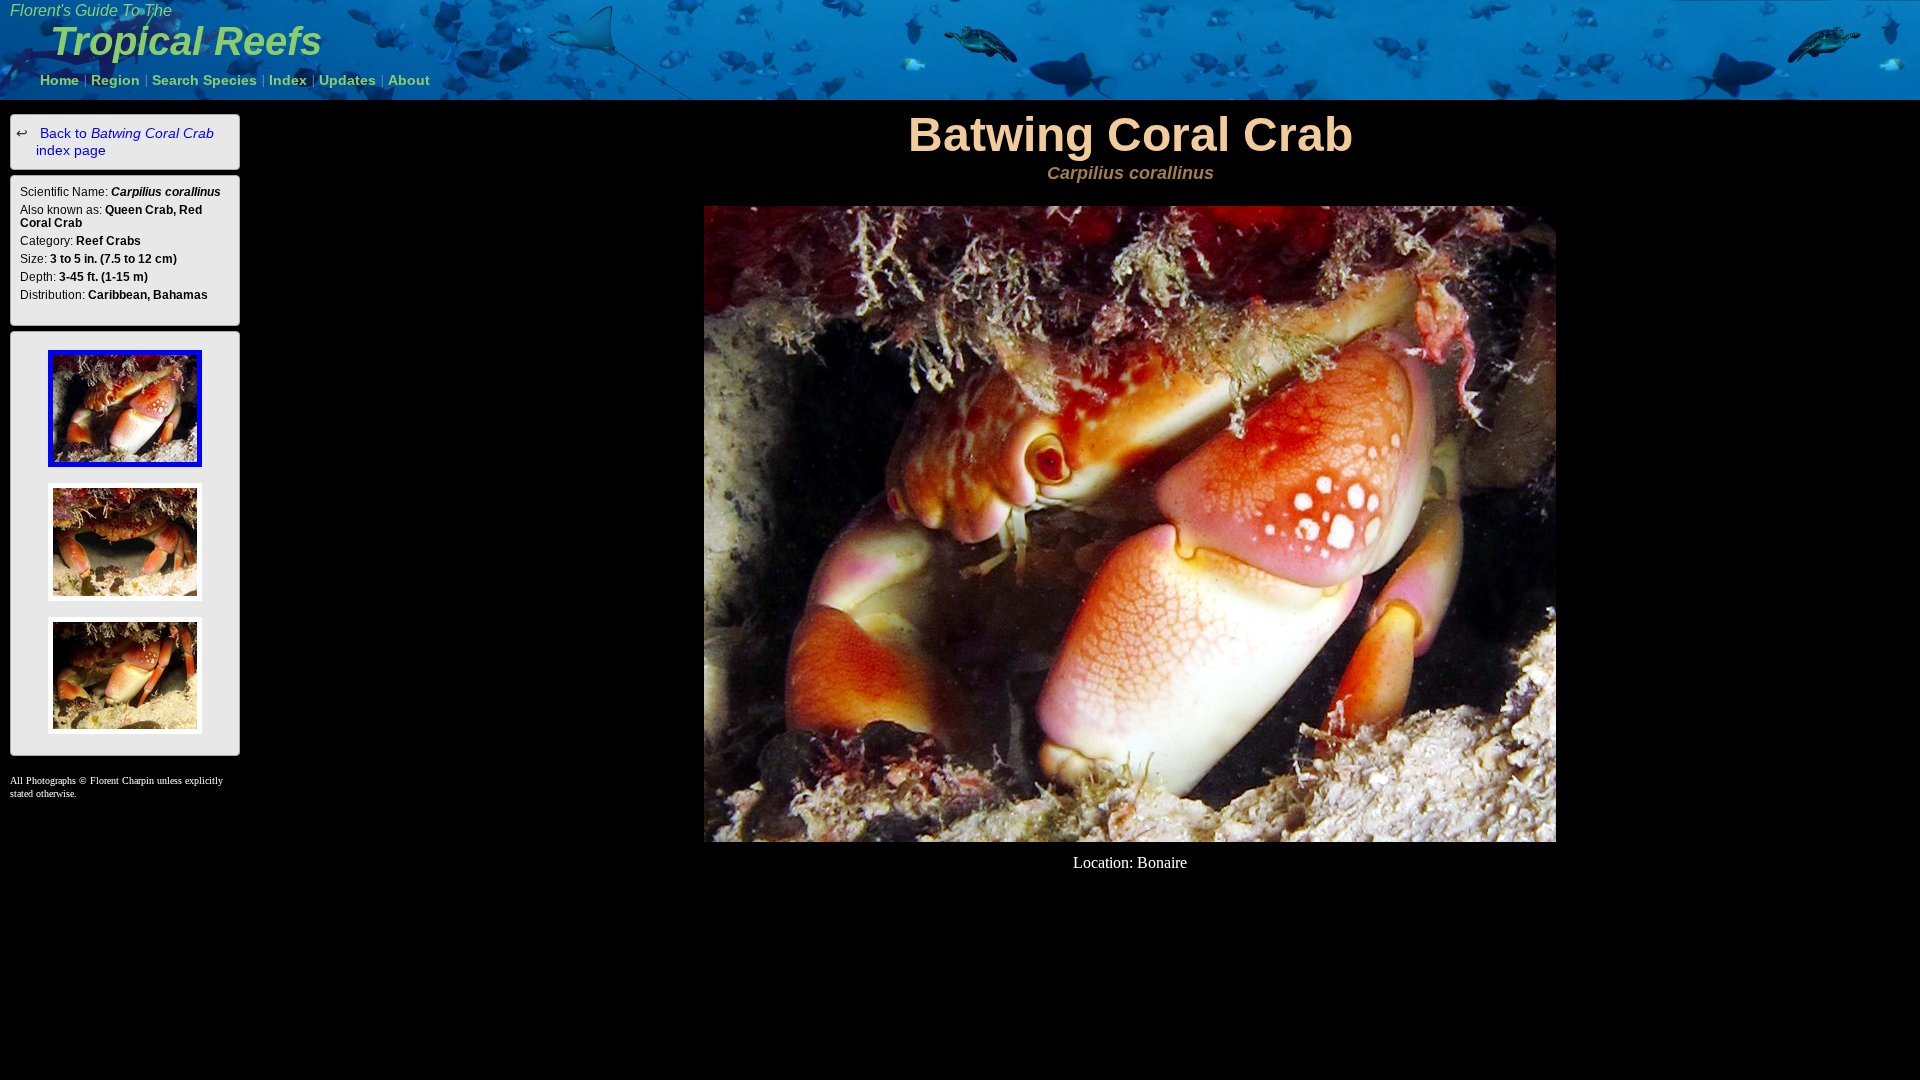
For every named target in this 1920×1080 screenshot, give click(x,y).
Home (59, 80)
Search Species (204, 80)
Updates (347, 80)
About (409, 80)
